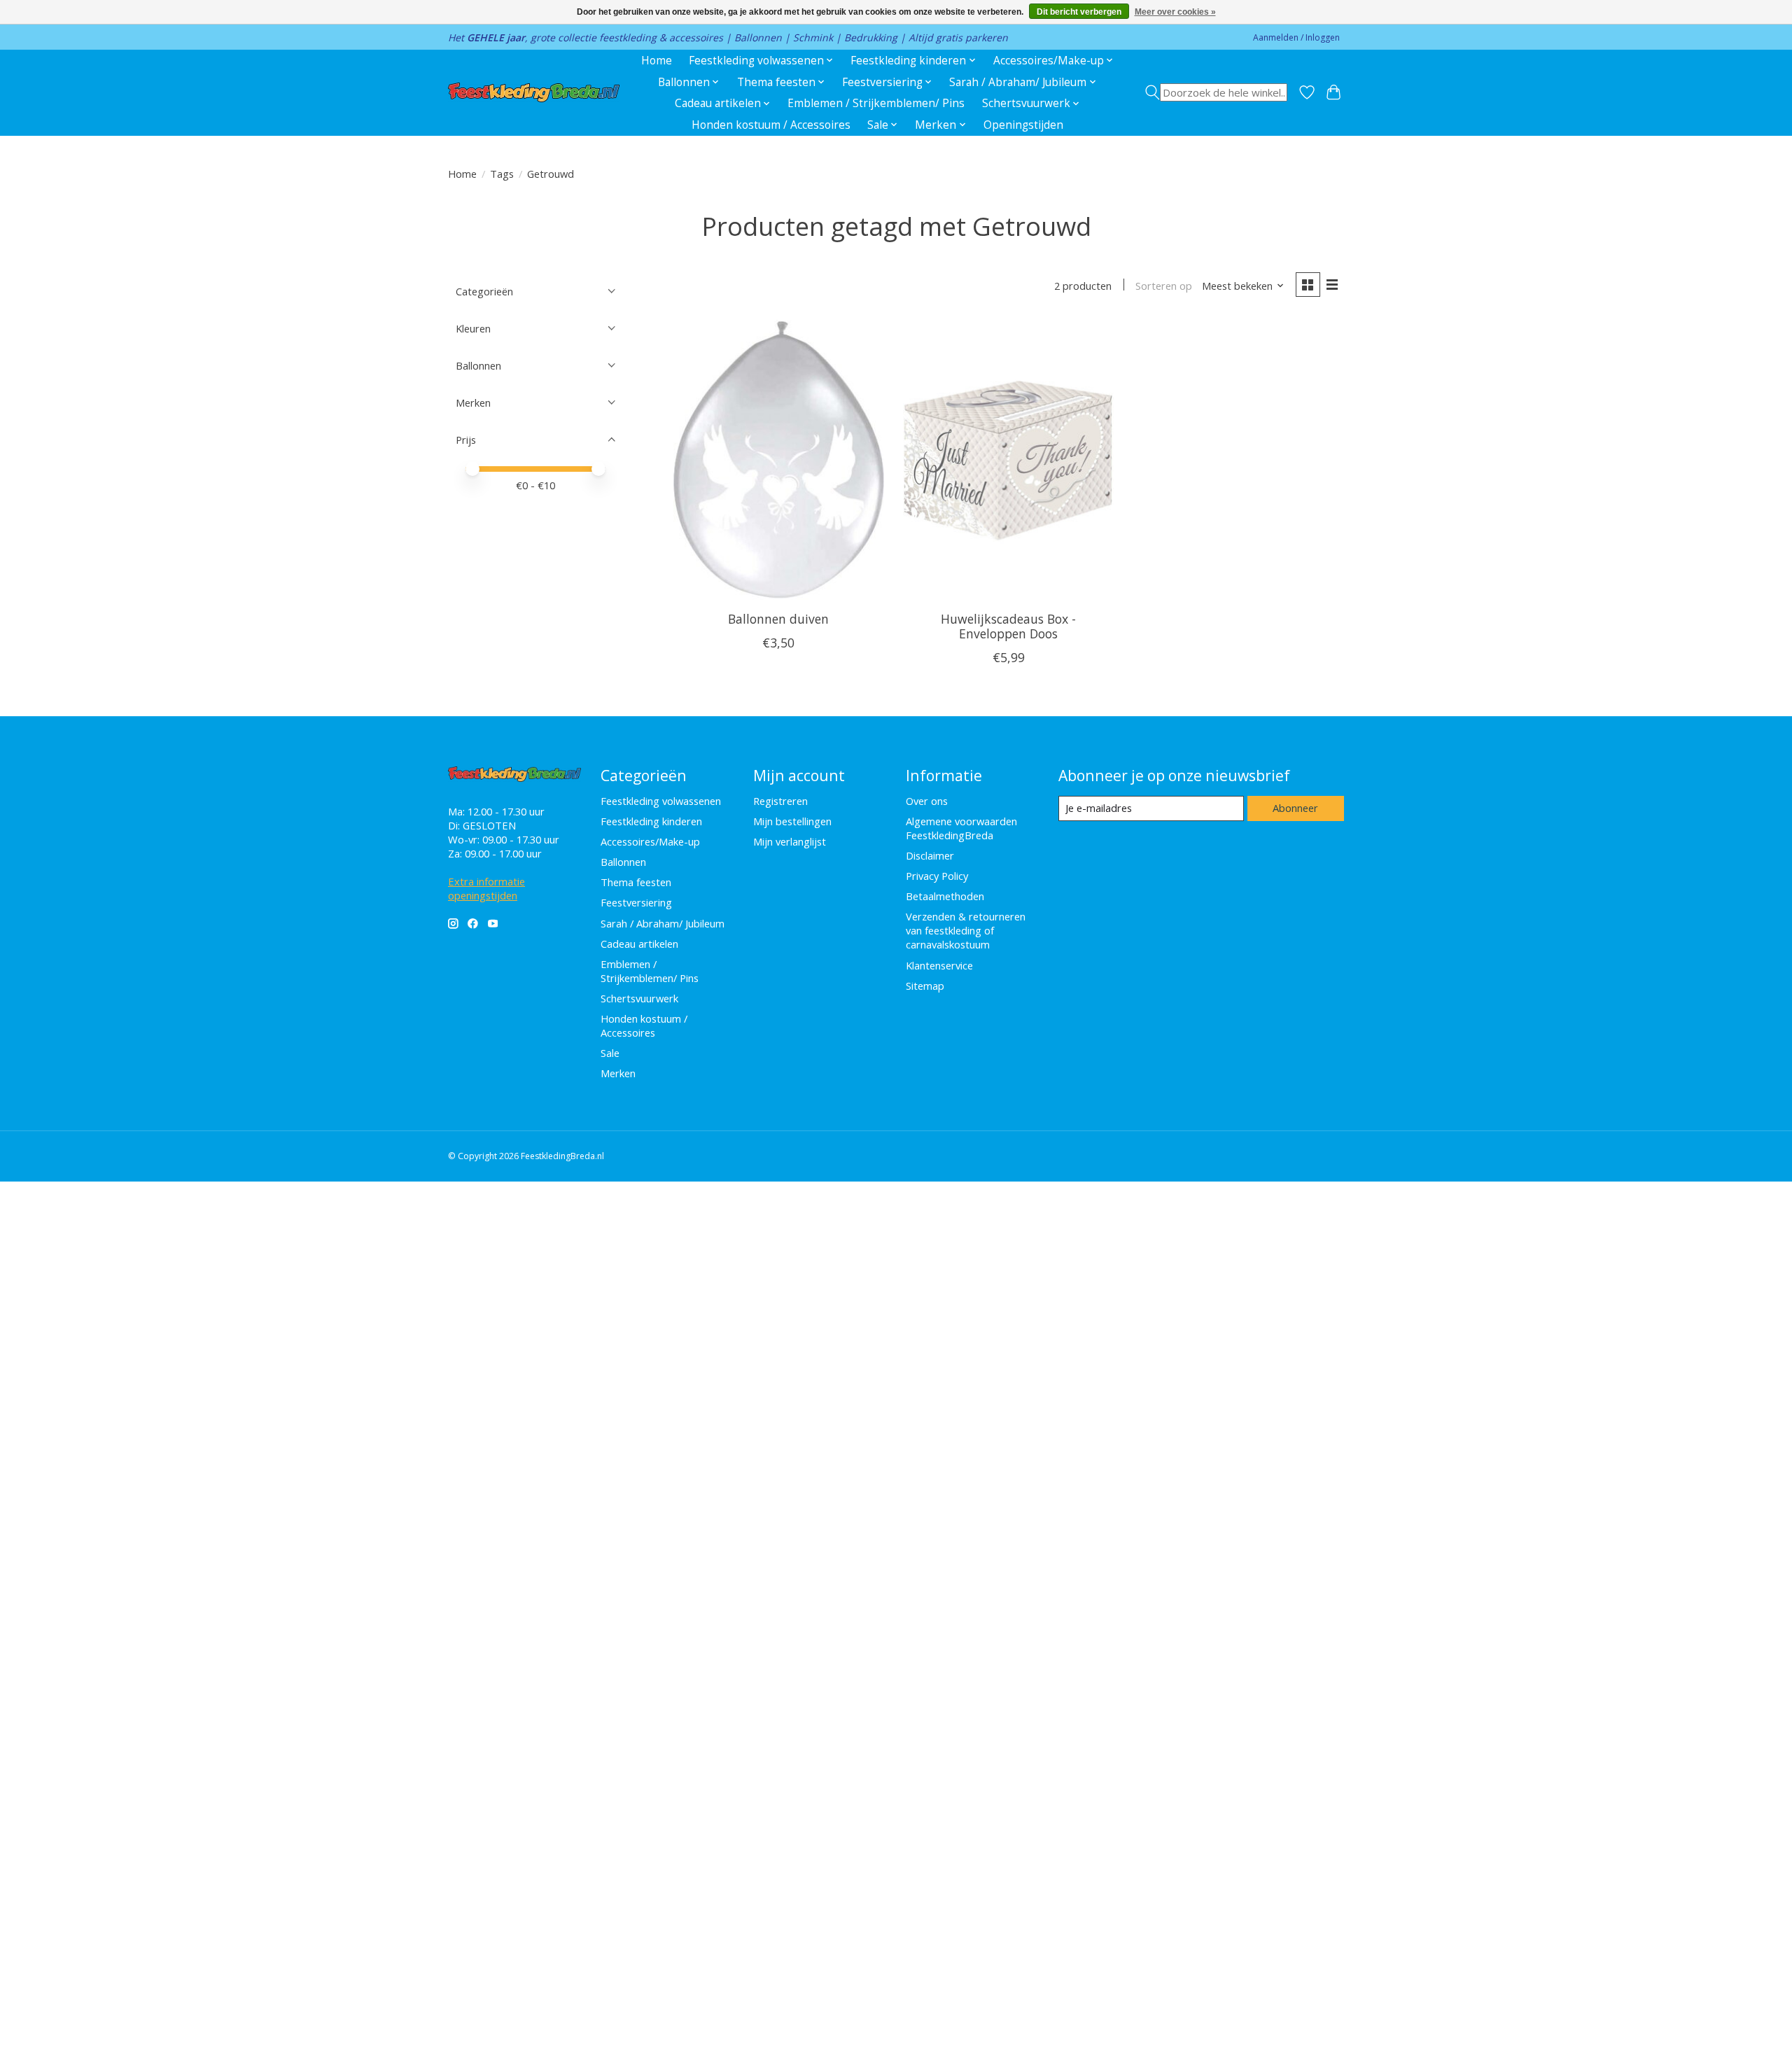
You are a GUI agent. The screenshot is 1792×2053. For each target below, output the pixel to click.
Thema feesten (636, 882)
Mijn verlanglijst (790, 841)
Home (657, 61)
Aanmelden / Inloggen (1296, 37)
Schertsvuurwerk (639, 998)
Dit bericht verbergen (1079, 12)
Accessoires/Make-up (650, 841)
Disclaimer (930, 855)
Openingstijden (1023, 125)
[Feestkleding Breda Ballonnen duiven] (779, 460)
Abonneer (1295, 808)
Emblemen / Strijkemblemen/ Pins (876, 103)
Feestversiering (636, 902)
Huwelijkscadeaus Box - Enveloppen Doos (1008, 626)
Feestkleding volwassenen (661, 801)
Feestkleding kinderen (651, 821)
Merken (618, 1073)
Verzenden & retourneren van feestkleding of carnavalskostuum (966, 930)
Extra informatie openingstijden (486, 888)
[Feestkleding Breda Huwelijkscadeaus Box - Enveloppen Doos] (1008, 460)
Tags (502, 174)
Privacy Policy (937, 876)
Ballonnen (623, 862)
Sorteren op (1164, 286)
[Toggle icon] (1216, 92)
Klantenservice (939, 965)
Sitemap (925, 986)
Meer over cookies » (1175, 12)
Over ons (927, 801)
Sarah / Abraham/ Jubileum (663, 923)
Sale (610, 1053)
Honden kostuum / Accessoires (771, 125)
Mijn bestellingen (792, 821)
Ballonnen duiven (778, 619)
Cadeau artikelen (639, 944)
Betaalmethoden (945, 896)
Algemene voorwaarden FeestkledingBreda (961, 828)
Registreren (780, 801)
